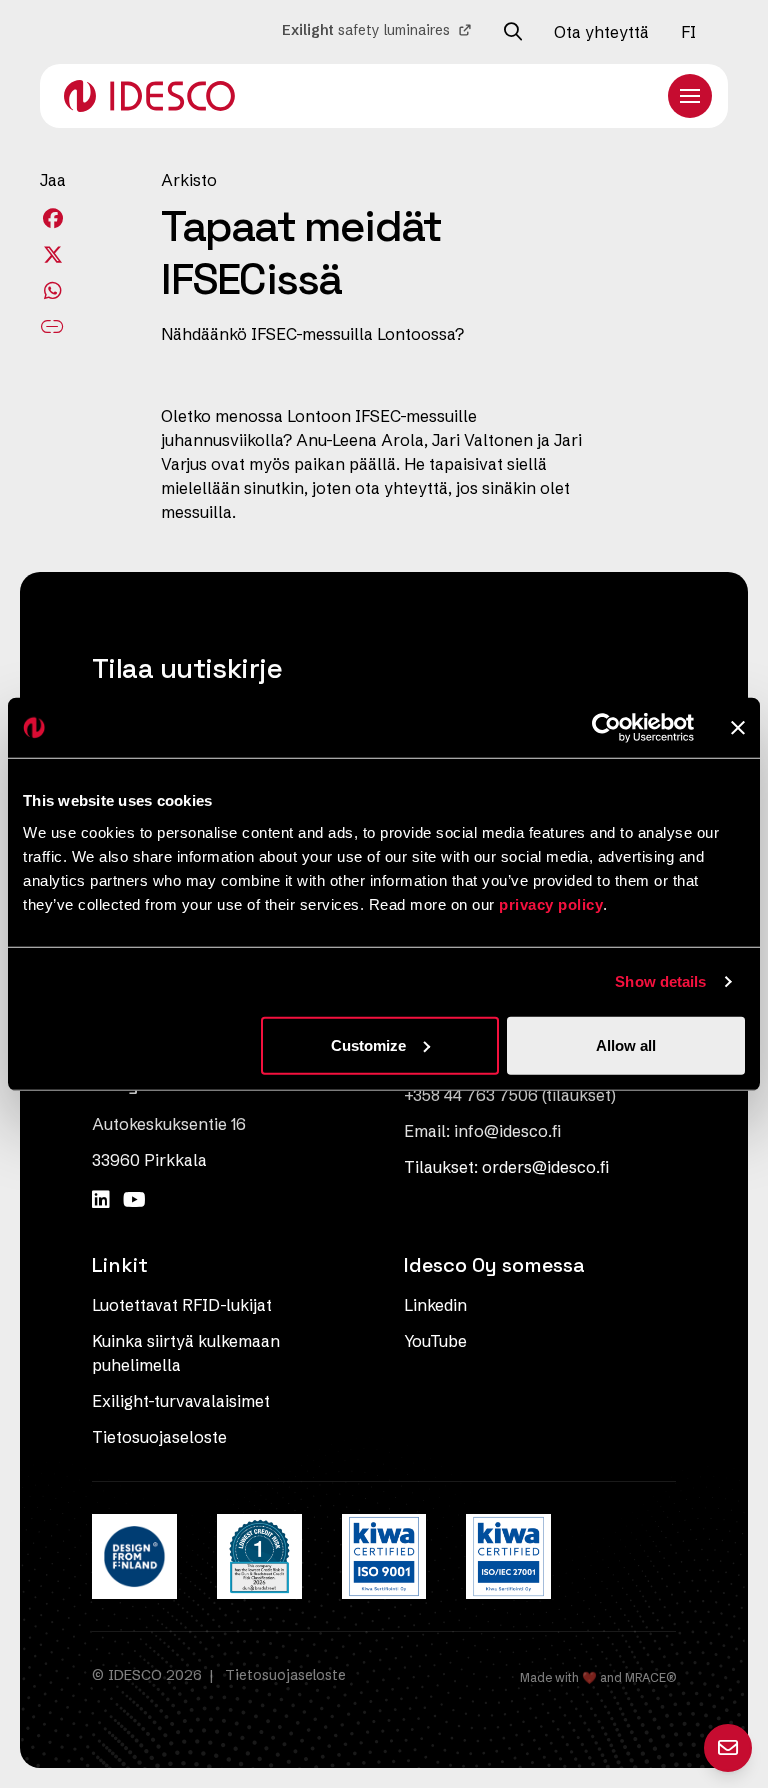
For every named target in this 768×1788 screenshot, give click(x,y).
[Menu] (690, 96)
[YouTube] (134, 1199)
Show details (660, 981)
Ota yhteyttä (601, 32)
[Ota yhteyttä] (728, 1748)
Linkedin (435, 1305)
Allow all (626, 1044)
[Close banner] (738, 728)
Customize (368, 1044)
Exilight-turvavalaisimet (181, 1401)
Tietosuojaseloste (159, 1437)
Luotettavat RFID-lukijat (182, 1305)
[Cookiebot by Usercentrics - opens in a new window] (606, 728)
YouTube (435, 1341)
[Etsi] (513, 32)
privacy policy (551, 903)
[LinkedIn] (103, 1199)
